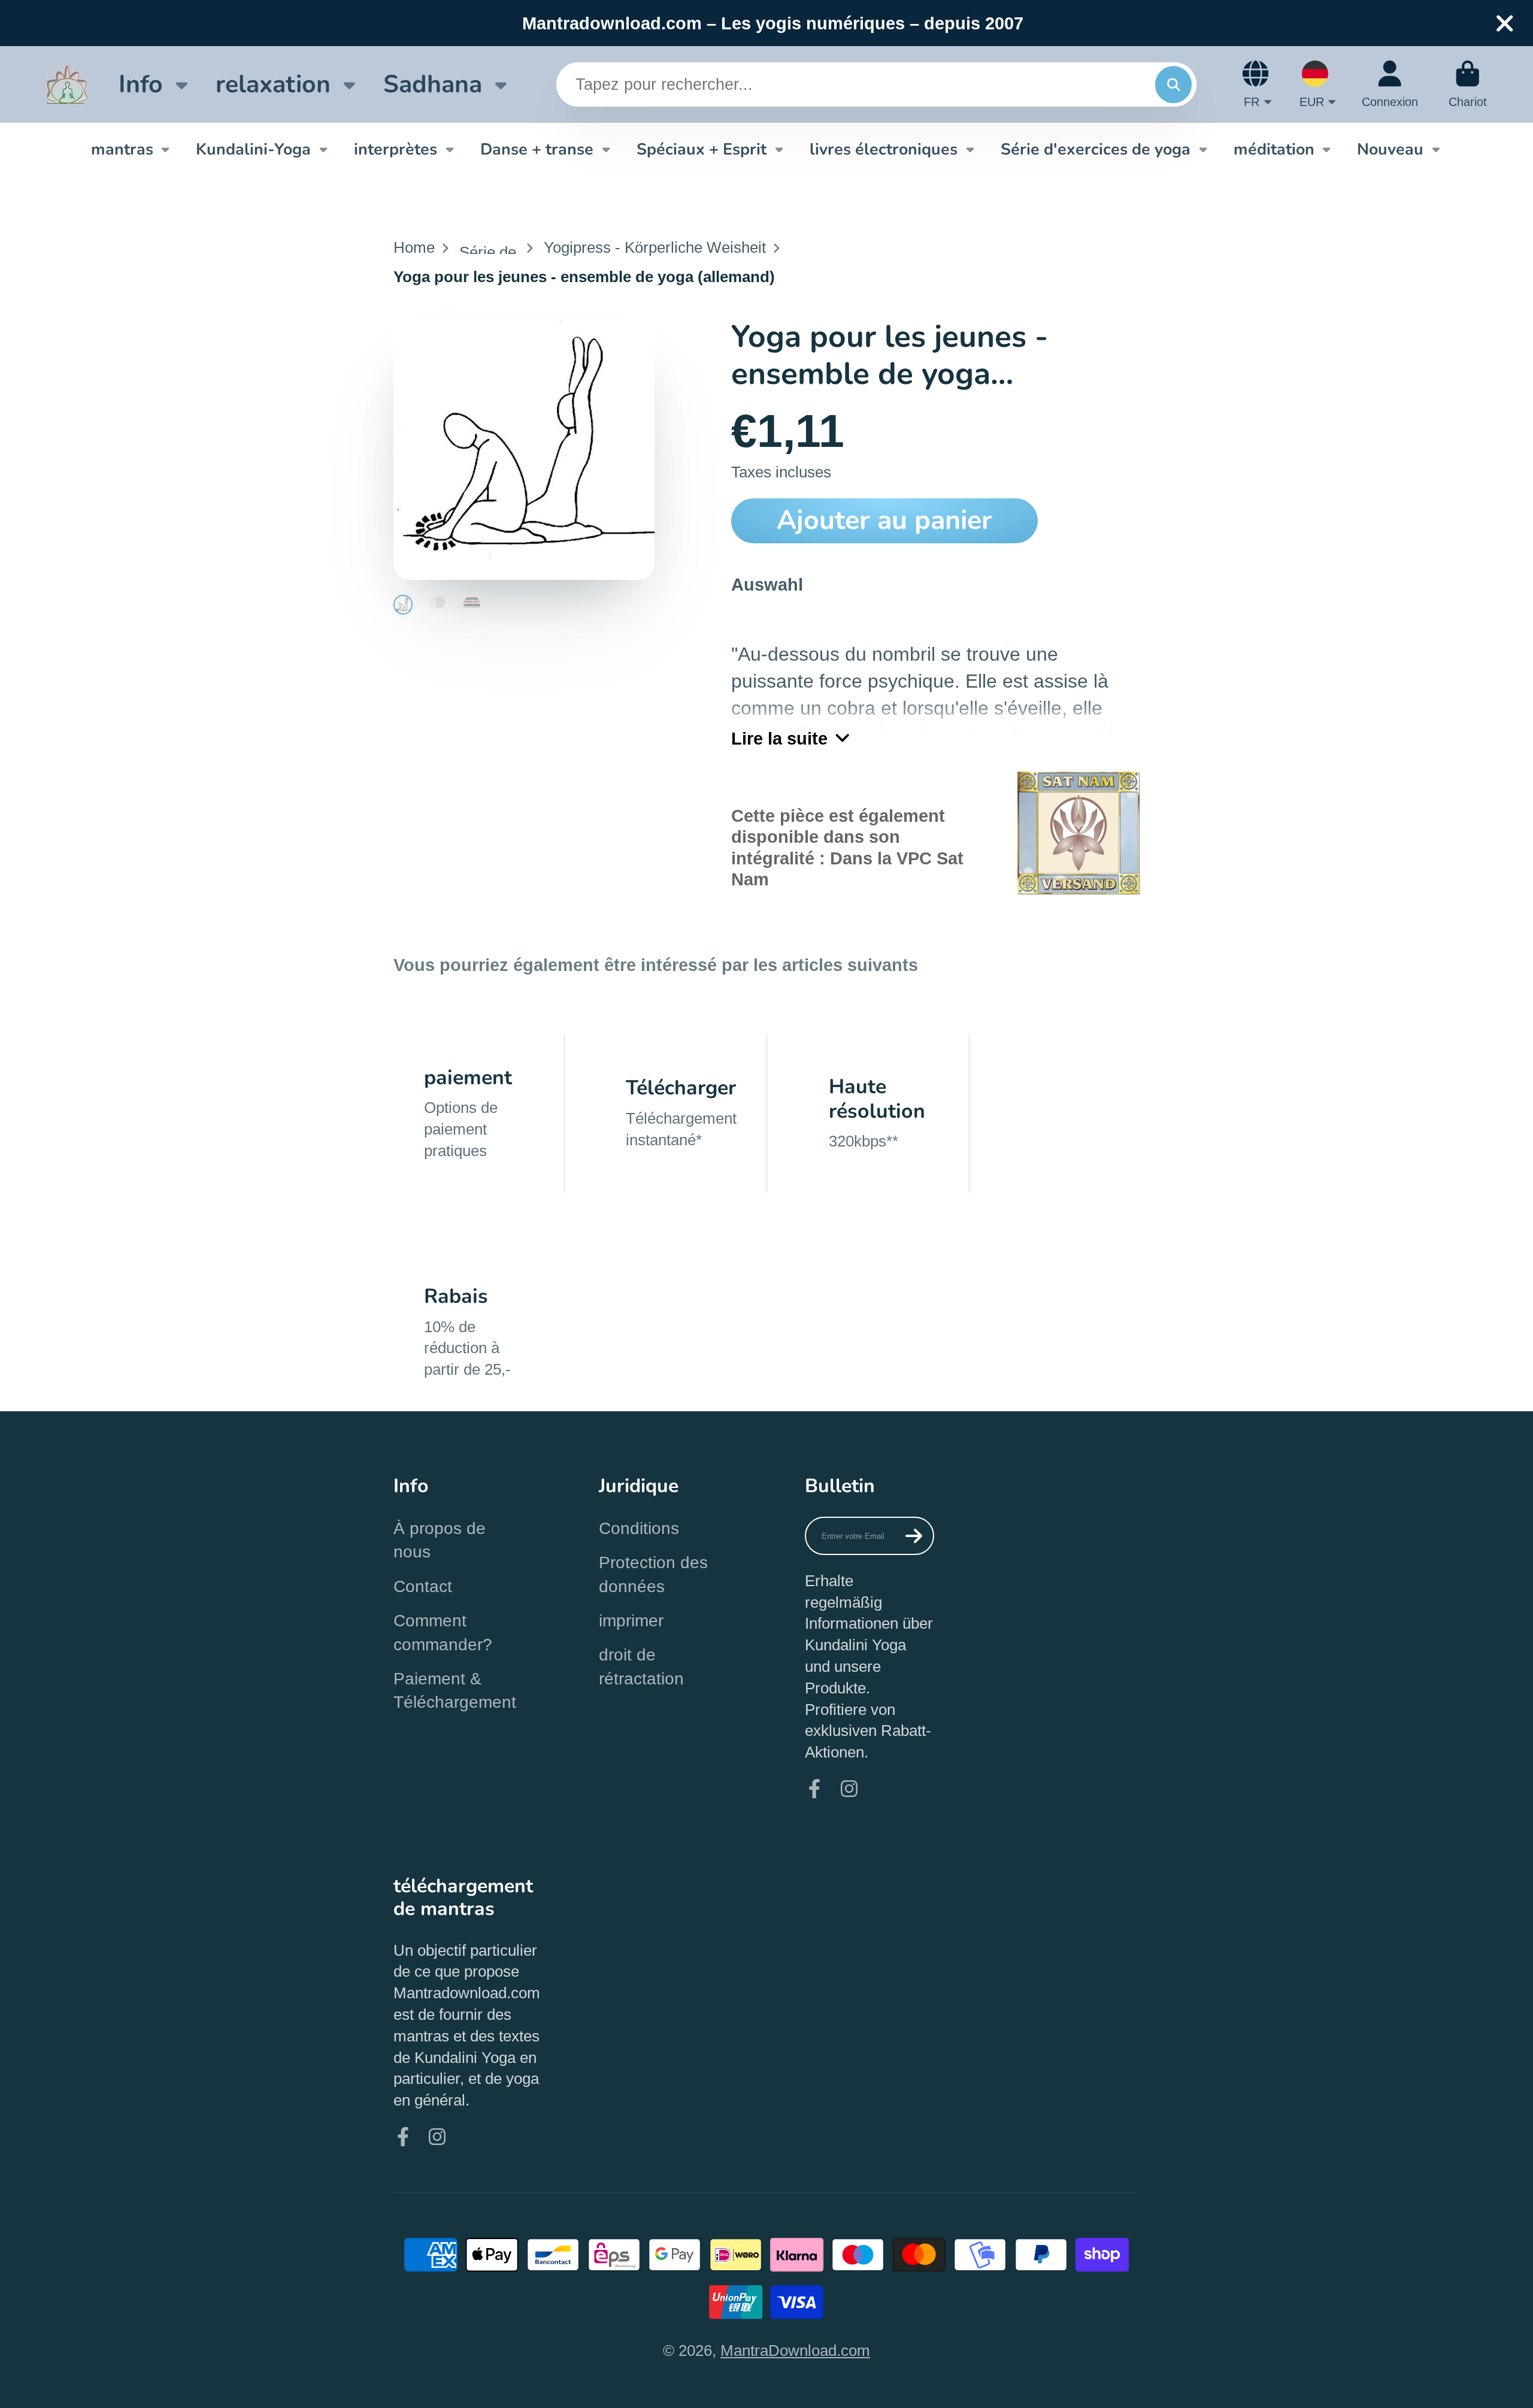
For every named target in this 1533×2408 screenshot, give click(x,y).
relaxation (273, 84)
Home (414, 247)
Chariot (1468, 84)
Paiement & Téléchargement (455, 1690)
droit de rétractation (641, 1666)
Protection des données (653, 1574)
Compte (1390, 84)
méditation (1274, 149)
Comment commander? (443, 1632)
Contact (423, 1586)
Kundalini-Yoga (253, 149)
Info (141, 84)
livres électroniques (884, 149)
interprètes (396, 149)
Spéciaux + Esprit (702, 149)
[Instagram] (849, 1789)
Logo (67, 84)
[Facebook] (814, 1789)
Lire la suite (779, 738)
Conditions (639, 1528)
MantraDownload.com (795, 2350)
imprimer (631, 1621)
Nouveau (1390, 149)
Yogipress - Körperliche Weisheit (655, 247)
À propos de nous (440, 1540)
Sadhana (433, 84)
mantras (122, 149)
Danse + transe (537, 149)
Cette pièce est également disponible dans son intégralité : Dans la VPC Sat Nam (847, 847)
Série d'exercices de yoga (1096, 149)
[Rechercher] (1173, 84)
